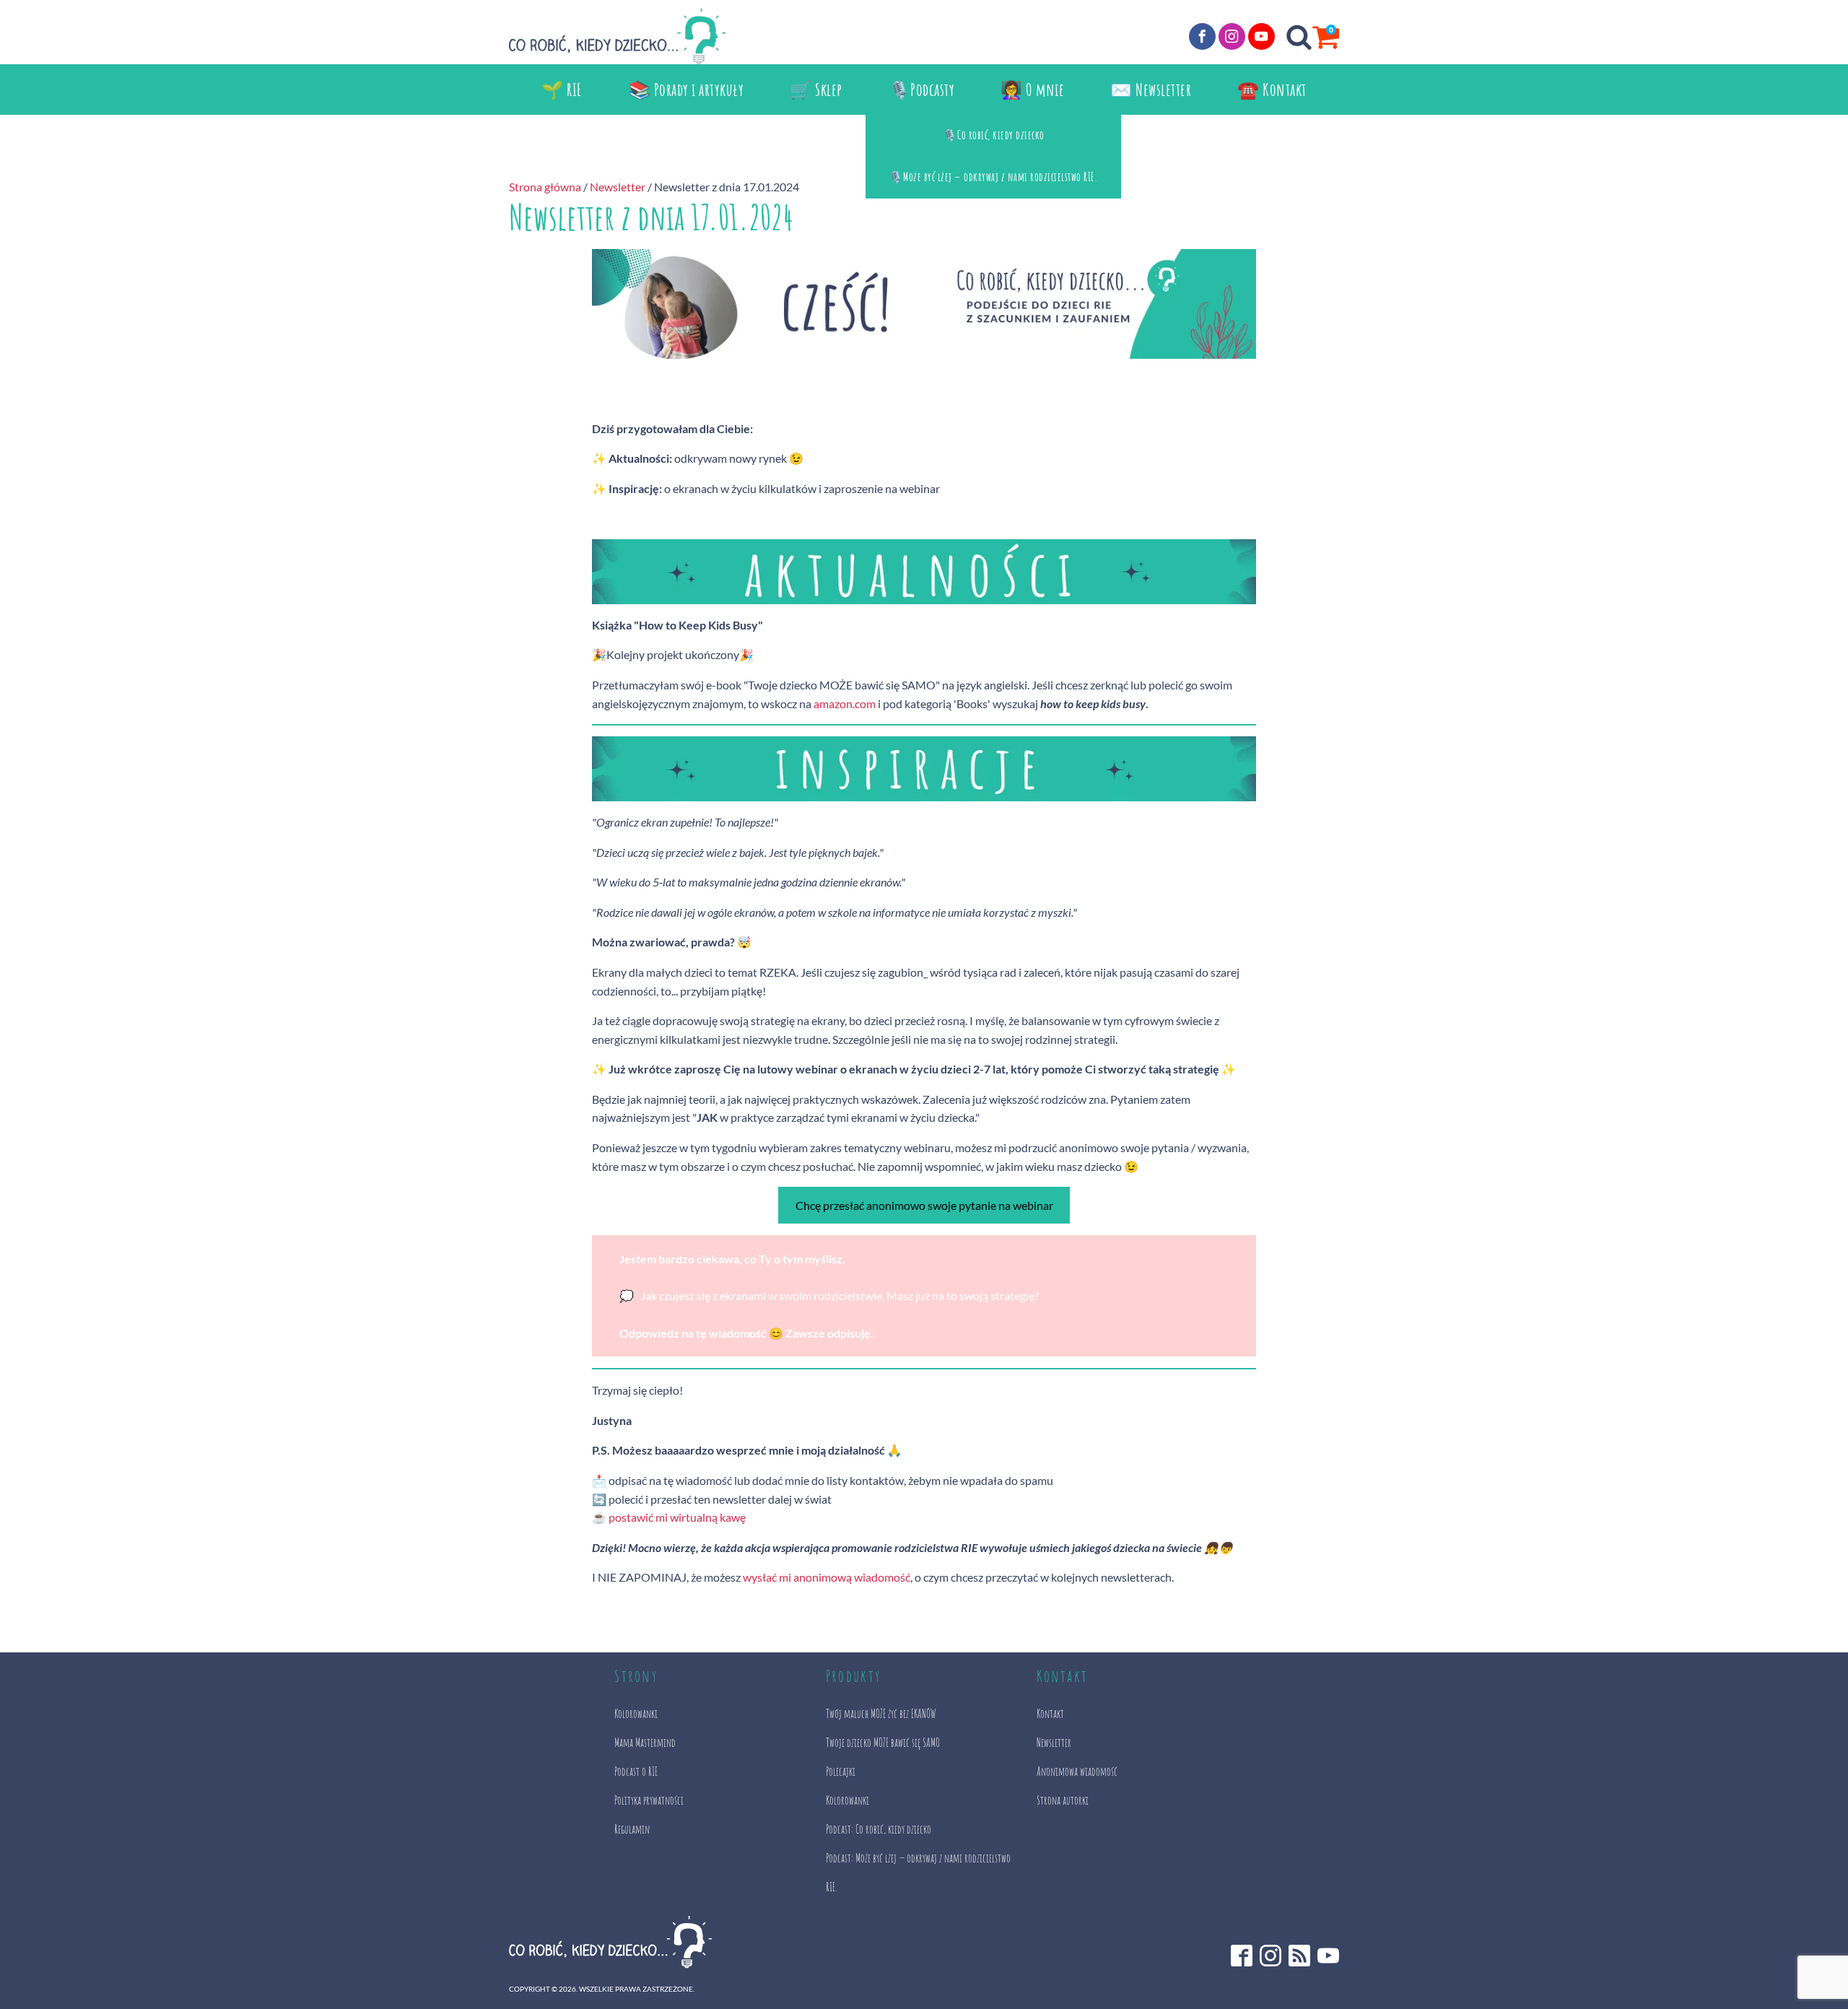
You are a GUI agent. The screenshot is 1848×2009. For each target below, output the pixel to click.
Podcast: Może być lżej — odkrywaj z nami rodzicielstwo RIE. (918, 1873)
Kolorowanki (636, 1714)
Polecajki (841, 1772)
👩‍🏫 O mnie (1032, 90)
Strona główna (545, 187)
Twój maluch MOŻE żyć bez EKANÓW (881, 1714)
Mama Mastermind (645, 1743)
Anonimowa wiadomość (1077, 1772)
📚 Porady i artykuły (687, 90)
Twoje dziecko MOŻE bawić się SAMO (883, 1743)
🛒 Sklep (816, 90)
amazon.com (845, 703)
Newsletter (618, 187)
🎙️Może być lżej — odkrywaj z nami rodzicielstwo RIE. (994, 177)
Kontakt (1050, 1714)
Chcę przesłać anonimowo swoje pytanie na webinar (924, 1205)
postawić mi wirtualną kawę (677, 1517)
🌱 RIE (562, 90)
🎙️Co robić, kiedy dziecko (994, 135)
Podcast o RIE (636, 1772)
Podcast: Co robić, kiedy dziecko (879, 1829)
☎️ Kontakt (1272, 90)
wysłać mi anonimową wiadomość (827, 1577)
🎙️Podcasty (922, 90)
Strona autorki (1063, 1800)
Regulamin (632, 1829)
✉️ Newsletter (1151, 90)
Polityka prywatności (649, 1800)
